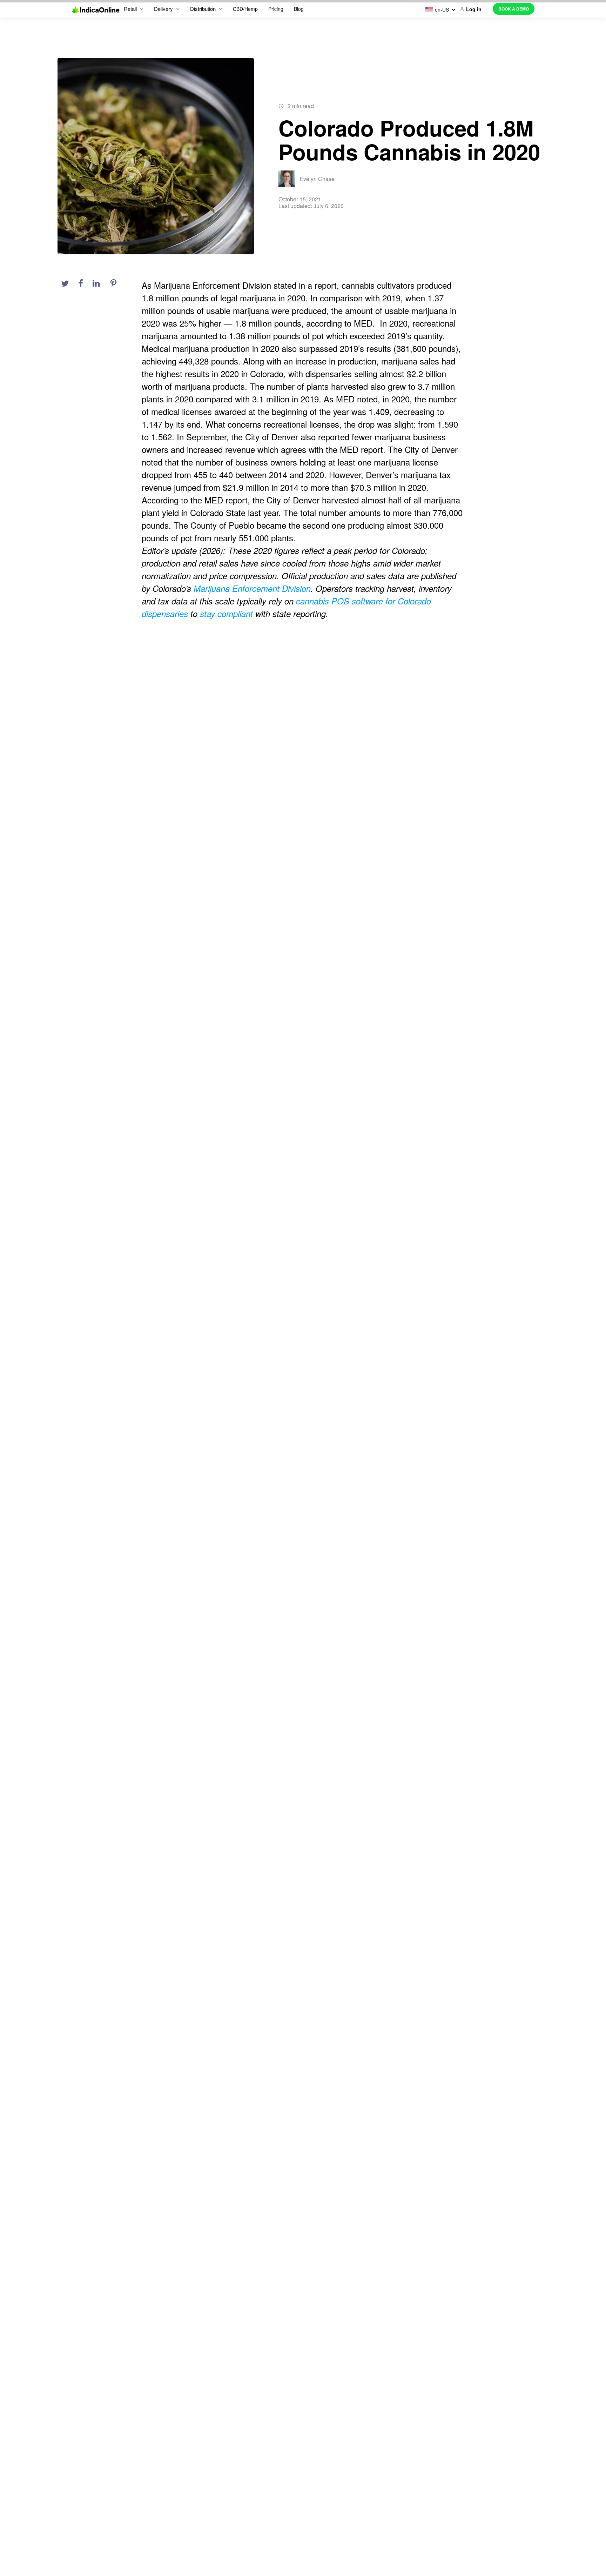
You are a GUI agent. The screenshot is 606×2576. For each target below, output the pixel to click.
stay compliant (226, 614)
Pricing (276, 9)
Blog (299, 9)
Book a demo (514, 9)
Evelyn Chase (317, 179)
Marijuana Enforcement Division (252, 588)
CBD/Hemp (245, 9)
